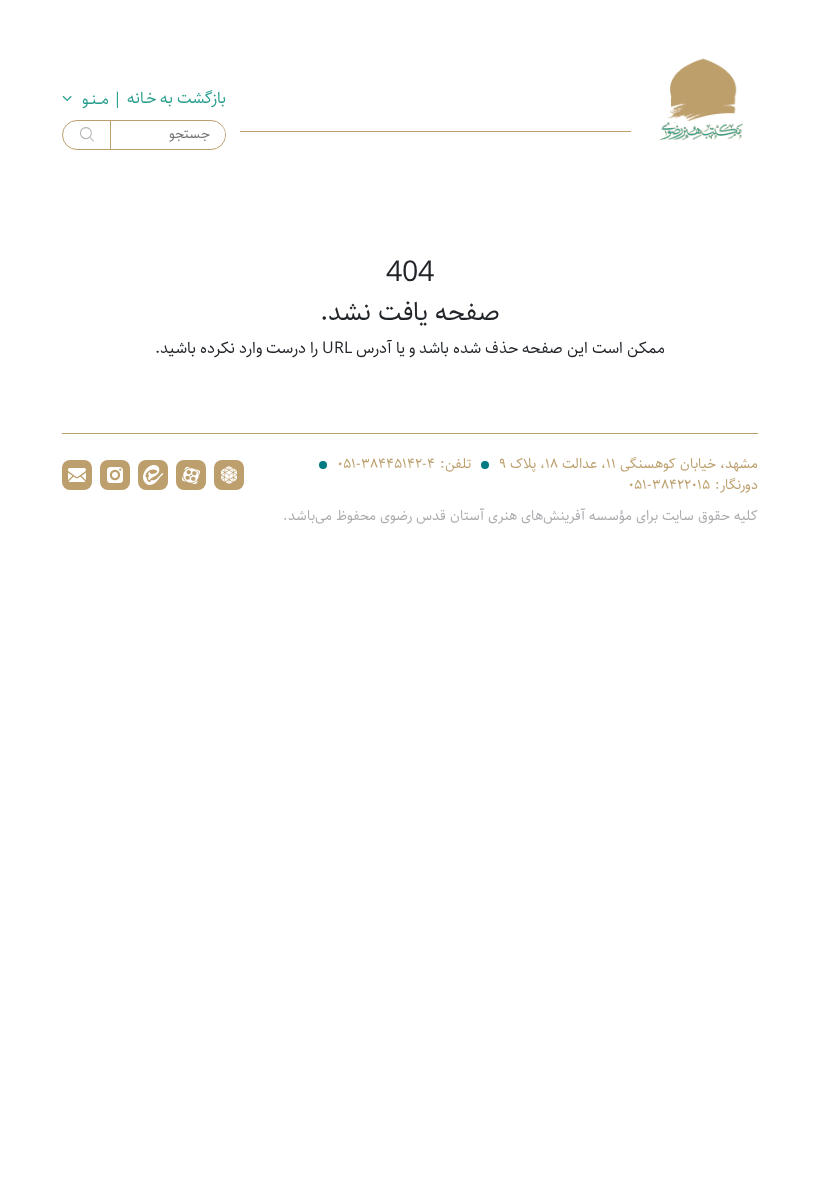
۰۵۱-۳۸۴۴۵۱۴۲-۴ (386, 464)
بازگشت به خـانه (176, 99)
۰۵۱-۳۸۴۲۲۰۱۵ (669, 485)
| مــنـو (102, 99)
